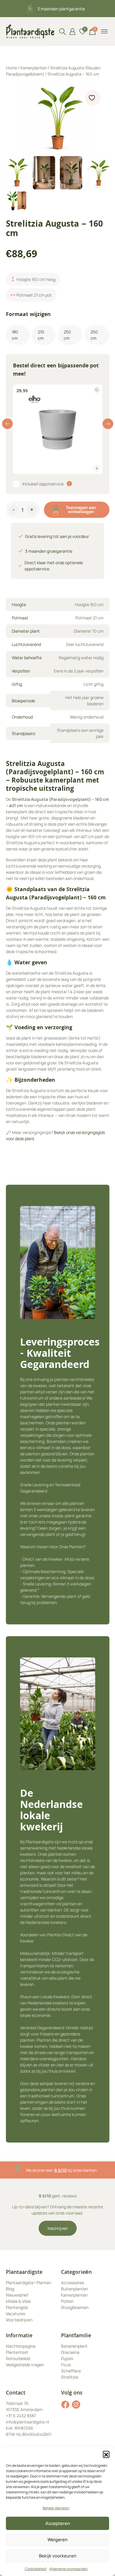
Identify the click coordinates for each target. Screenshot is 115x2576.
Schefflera (71, 2371)
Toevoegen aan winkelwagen (81, 509)
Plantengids (17, 2307)
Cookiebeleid (36, 2569)
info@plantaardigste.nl (27, 2422)
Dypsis (67, 2358)
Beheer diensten (56, 2508)
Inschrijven (58, 2228)
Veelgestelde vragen (25, 2365)
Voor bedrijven (19, 2320)
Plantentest (17, 2352)
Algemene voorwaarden (68, 2569)
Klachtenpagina (21, 2346)
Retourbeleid (18, 2358)
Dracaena (70, 2352)
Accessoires (73, 2283)
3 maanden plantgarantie (61, 9)
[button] (106, 2454)
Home (11, 68)
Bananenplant (74, 2346)
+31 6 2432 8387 (21, 2416)
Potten (67, 2301)
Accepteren (58, 2523)
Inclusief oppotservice (43, 484)
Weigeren (57, 2540)
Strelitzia (70, 2377)
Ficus (66, 2365)
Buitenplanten (74, 2289)
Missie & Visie (18, 2301)
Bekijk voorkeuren (58, 2556)
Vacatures (15, 2314)
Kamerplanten (34, 68)
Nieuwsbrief (17, 2295)
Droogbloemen (75, 2307)
